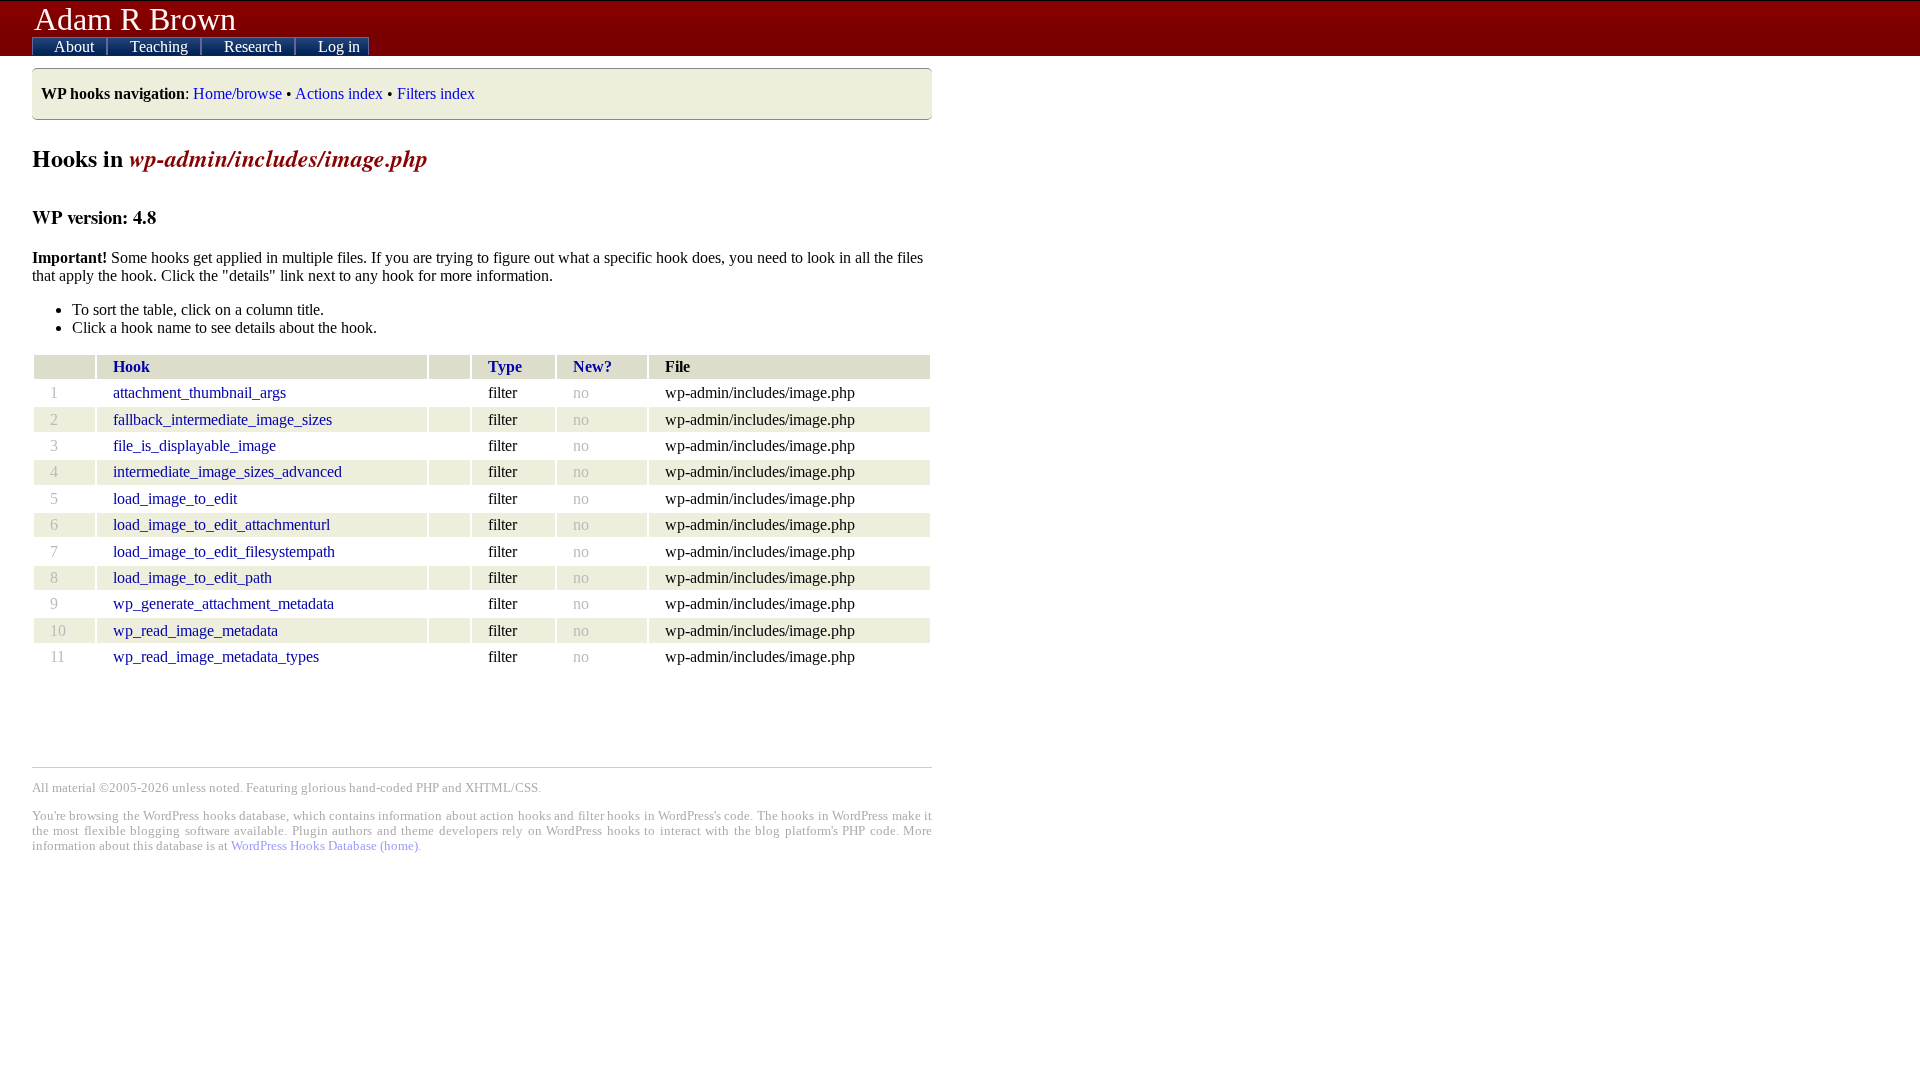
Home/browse (237, 93)
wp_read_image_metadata (195, 630)
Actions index (339, 93)
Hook (131, 366)
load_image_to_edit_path (192, 577)
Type (505, 366)
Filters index (436, 93)
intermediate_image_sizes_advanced (227, 471)
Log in (339, 46)
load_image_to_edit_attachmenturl (221, 524)
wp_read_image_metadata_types (216, 656)
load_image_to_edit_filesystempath (224, 551)
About (76, 46)
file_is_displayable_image (194, 445)
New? (592, 366)
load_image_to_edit (175, 498)
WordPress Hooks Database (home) (324, 846)
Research (255, 46)
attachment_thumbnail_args (199, 392)
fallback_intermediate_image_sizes (222, 419)
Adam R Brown (135, 19)
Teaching (161, 46)
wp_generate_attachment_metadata (223, 603)
